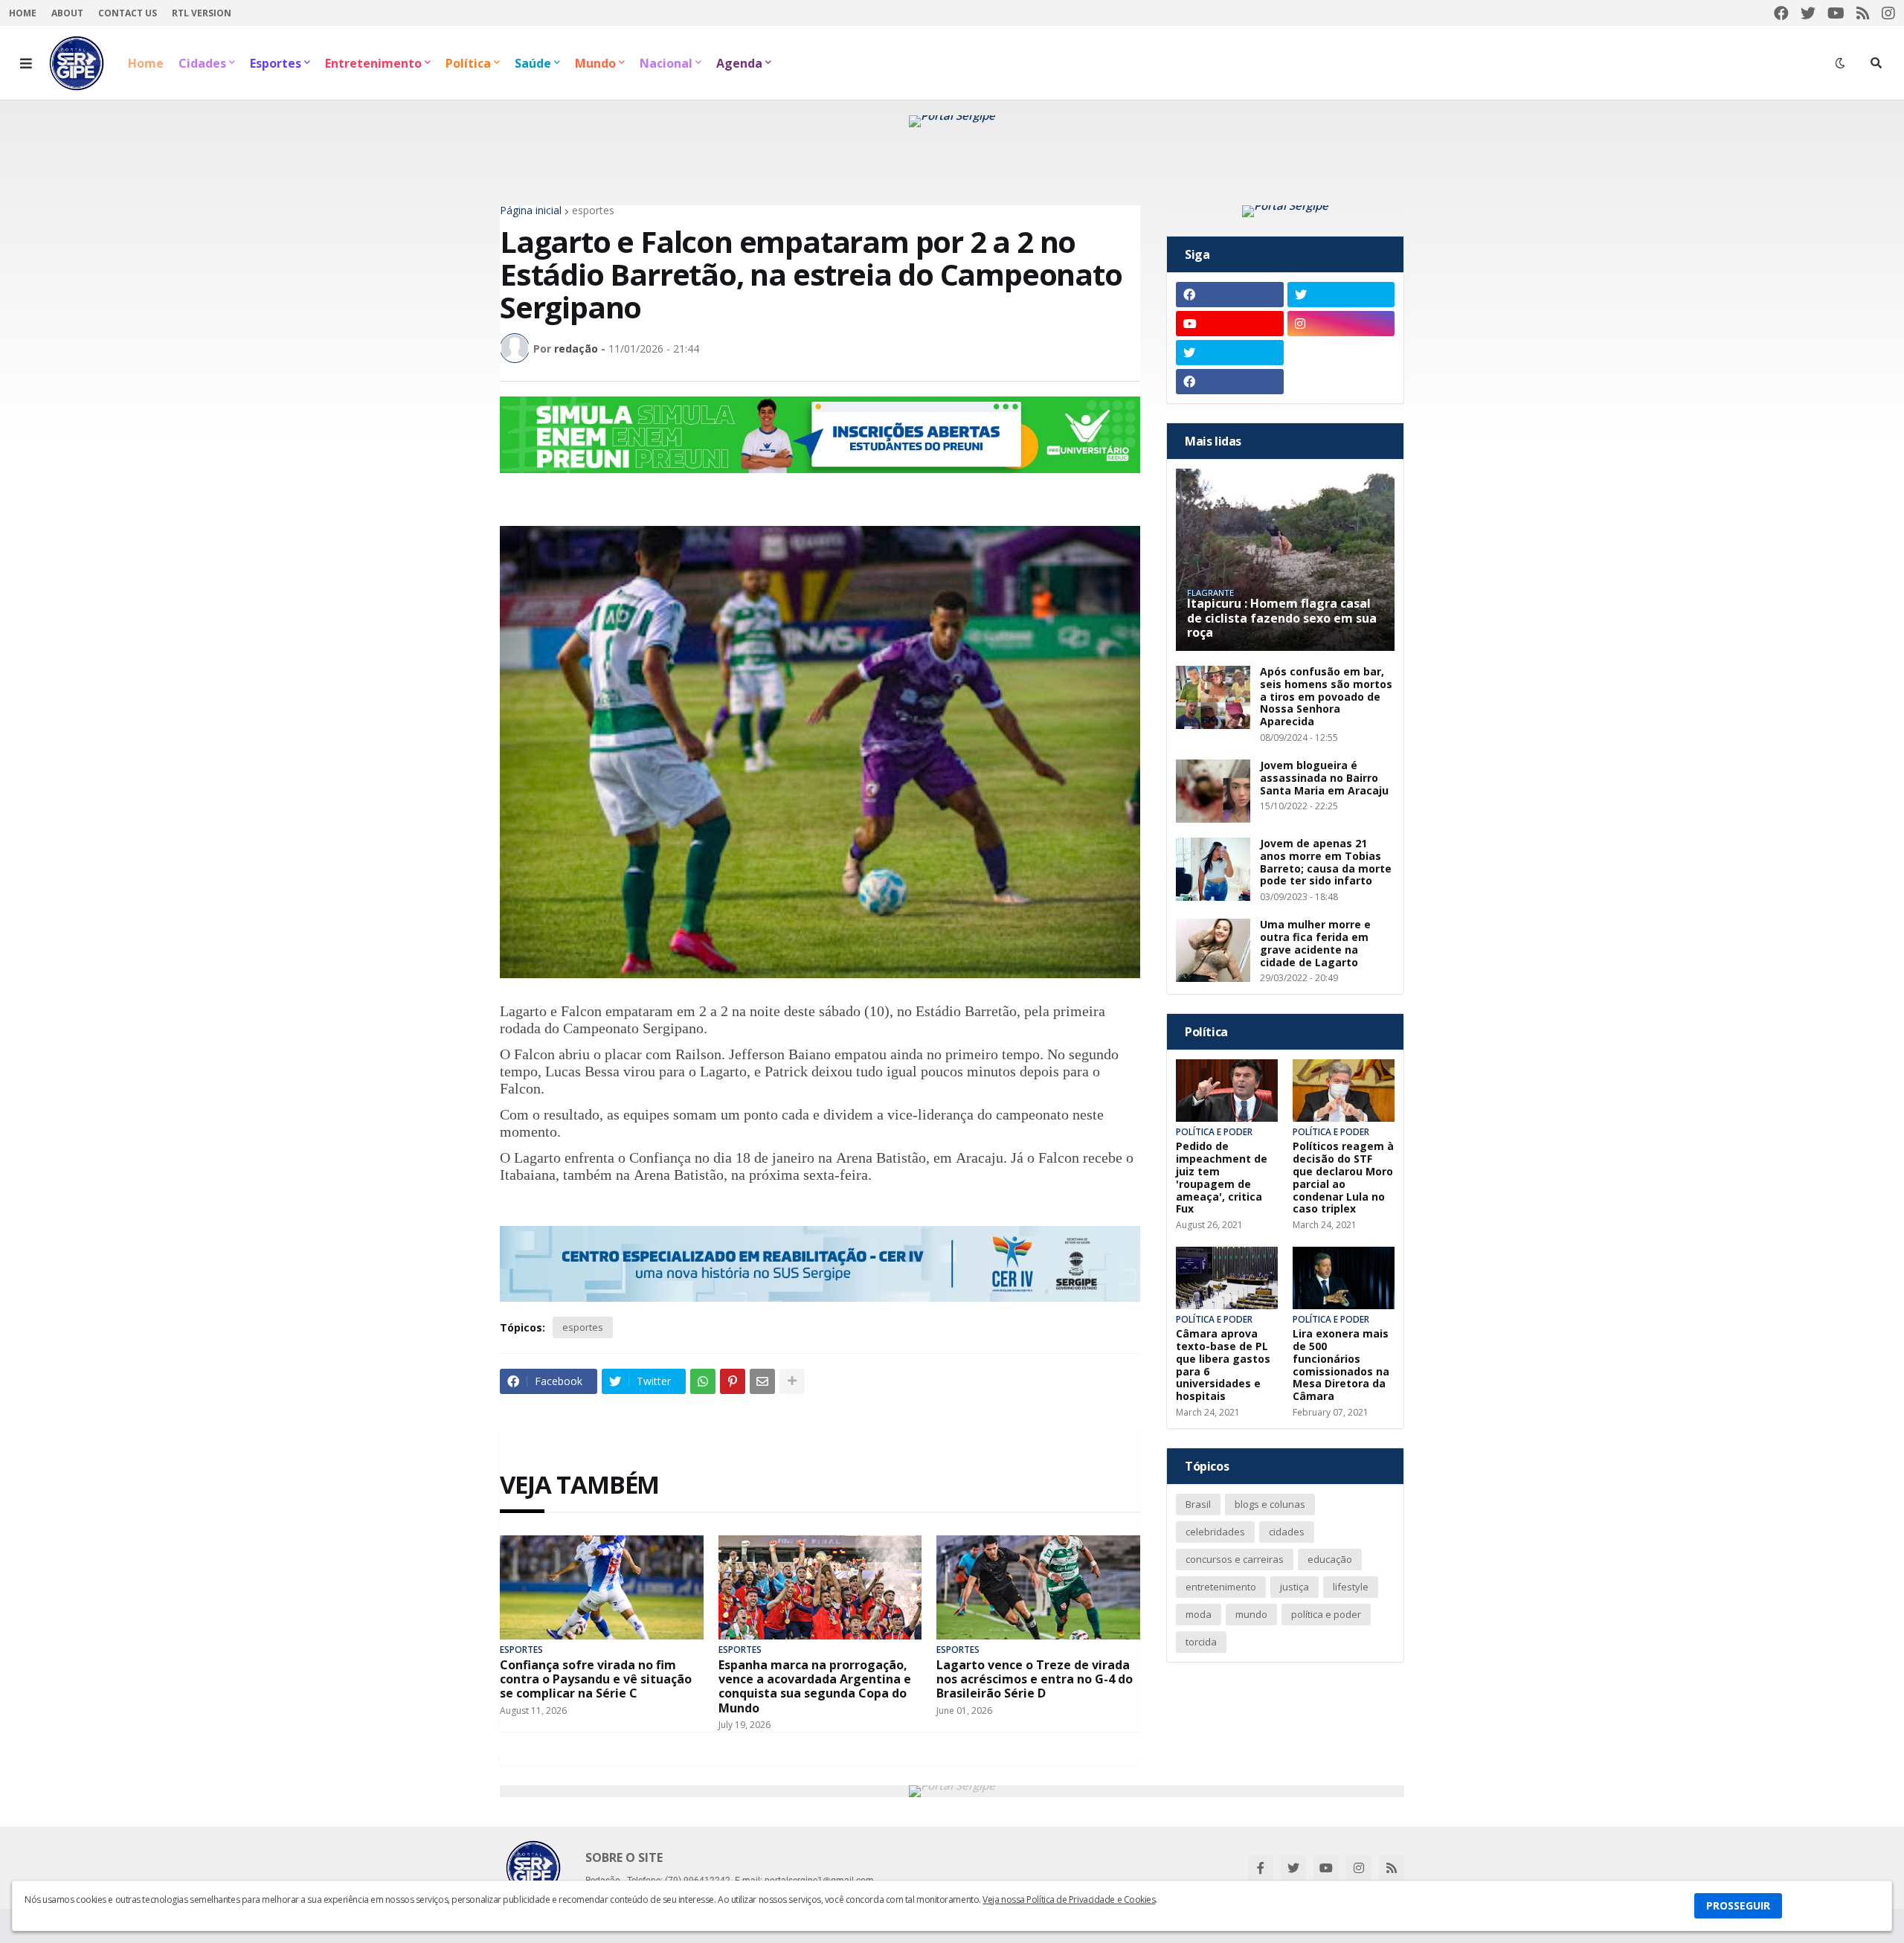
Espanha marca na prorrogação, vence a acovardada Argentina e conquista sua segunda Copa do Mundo (815, 1687)
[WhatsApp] (703, 1381)
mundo (1251, 1614)
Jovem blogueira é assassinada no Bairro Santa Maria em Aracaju (1324, 778)
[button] (26, 63)
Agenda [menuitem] (739, 63)
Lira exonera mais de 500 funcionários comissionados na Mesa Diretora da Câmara (1341, 1365)
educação (1330, 1559)
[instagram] (1888, 13)
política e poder (1326, 1614)
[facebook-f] (1261, 1868)
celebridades (1215, 1532)
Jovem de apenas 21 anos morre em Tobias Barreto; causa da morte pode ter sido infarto (1326, 863)
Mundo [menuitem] (595, 63)
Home (23, 13)
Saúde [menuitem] (533, 63)
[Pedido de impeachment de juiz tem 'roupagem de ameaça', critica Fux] (1227, 1091)
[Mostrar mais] (792, 1381)
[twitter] (1808, 13)
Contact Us (128, 13)
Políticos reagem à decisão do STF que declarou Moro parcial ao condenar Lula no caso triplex (1343, 1178)
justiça (1294, 1587)
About (67, 13)
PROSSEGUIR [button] (1738, 1905)
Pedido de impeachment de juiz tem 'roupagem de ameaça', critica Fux (1222, 1178)
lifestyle (1351, 1587)
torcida (1201, 1642)
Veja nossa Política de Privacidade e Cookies (1069, 1899)
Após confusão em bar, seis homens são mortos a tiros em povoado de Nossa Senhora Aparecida (1326, 697)
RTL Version (202, 13)
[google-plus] (1341, 353)
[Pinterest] (733, 1381)
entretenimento (1221, 1587)
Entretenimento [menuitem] (373, 63)
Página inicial (531, 211)
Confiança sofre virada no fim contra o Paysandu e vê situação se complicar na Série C (596, 1680)
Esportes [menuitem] (276, 63)
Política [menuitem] (468, 63)
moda (1199, 1614)
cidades (1287, 1532)
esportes (593, 211)
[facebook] (1781, 13)
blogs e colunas (1270, 1504)
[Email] (762, 1381)
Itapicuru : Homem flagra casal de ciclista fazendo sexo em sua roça (1282, 618)
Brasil (1198, 1504)
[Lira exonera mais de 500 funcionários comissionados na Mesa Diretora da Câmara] (1344, 1278)
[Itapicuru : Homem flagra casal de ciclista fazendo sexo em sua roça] (1285, 560)
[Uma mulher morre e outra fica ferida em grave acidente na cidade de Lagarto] (1213, 950)
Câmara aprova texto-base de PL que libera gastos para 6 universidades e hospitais (1223, 1365)
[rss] (1863, 13)
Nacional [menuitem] (666, 63)
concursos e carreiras (1235, 1559)
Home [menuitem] (146, 63)
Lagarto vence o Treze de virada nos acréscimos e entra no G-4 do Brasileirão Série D (1035, 1680)
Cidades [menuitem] (202, 63)
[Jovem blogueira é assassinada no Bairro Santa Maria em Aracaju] (1213, 791)
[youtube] (1836, 13)
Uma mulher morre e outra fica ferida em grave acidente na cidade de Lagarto (1315, 944)
